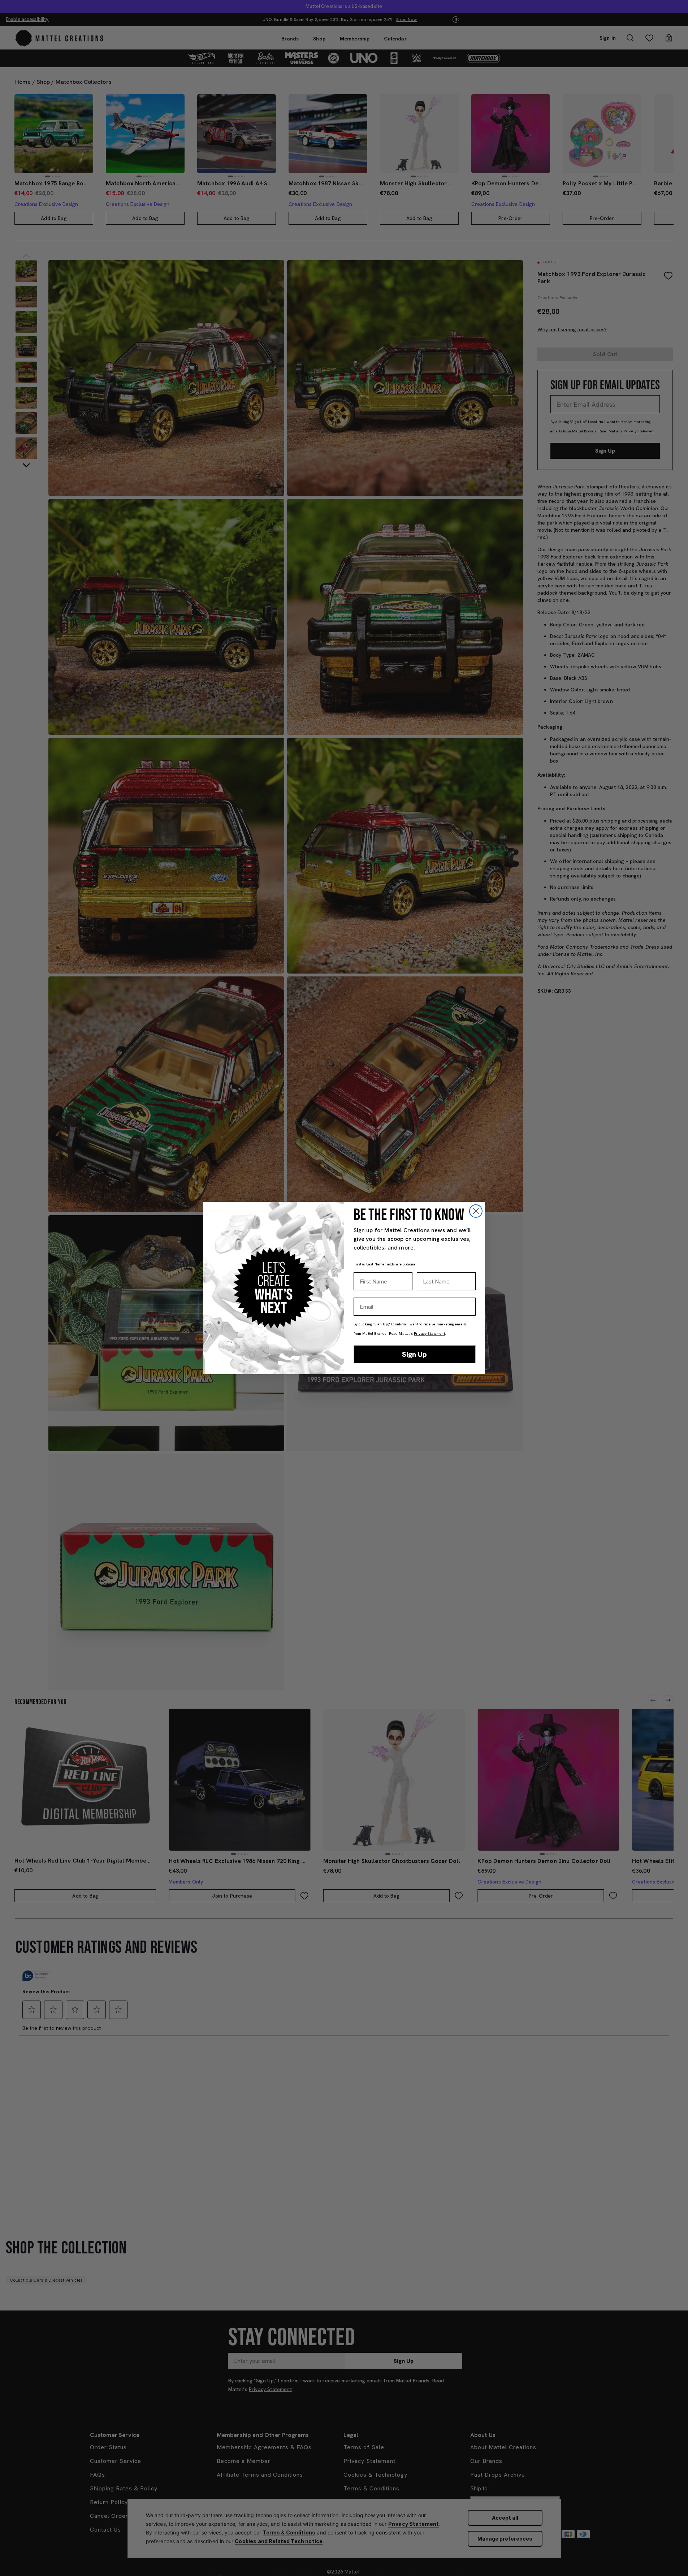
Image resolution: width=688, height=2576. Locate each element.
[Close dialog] (476, 1211)
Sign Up (414, 1354)
